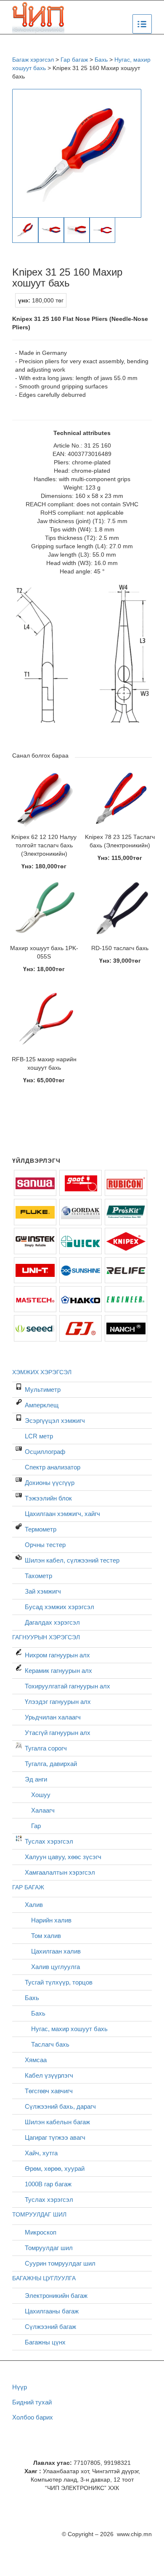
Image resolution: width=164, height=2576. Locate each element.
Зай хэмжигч (43, 1591)
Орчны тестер (45, 1545)
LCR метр (39, 1436)
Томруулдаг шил (49, 2248)
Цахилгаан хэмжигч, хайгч (62, 1514)
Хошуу (41, 1795)
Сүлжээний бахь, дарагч (60, 2106)
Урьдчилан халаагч (53, 1717)
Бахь (32, 1998)
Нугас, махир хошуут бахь (69, 2029)
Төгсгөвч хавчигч (49, 2091)
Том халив (46, 1936)
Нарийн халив (51, 1920)
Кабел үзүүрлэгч (49, 2075)
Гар (36, 1826)
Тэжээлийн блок (48, 1498)
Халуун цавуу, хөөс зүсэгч (63, 1857)
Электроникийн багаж (56, 2296)
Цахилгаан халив (56, 1951)
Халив (34, 1905)
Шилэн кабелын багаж (57, 2122)
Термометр (41, 1529)
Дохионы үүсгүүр (50, 1483)
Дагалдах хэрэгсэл (52, 1622)
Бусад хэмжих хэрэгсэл (60, 1607)
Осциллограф (45, 1452)
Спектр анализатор (53, 1467)
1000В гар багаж (48, 2184)
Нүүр (20, 2387)
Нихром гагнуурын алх (57, 1655)
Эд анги (36, 1779)
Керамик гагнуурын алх (58, 1671)
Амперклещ (42, 1405)
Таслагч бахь (50, 2044)
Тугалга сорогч (46, 1748)
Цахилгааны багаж (52, 2311)
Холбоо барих (33, 2417)
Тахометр (38, 1576)
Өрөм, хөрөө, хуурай (55, 2168)
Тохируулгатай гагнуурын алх (67, 1686)
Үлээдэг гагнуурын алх (58, 1702)
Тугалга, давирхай (51, 1764)
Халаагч (43, 1810)
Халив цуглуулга (56, 1967)
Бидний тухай (32, 2402)
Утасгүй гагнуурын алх (58, 1733)
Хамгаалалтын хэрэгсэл (60, 1872)
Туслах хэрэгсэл (49, 1841)
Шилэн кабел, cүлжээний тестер (72, 1560)
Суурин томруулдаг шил (60, 2263)
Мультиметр (43, 1390)
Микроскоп (41, 2232)
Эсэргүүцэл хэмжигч (55, 1421)
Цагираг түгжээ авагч (55, 2137)
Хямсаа (36, 2060)
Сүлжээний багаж (50, 2327)
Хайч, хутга (41, 2153)
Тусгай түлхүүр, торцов (59, 1982)
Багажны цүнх (45, 2342)
